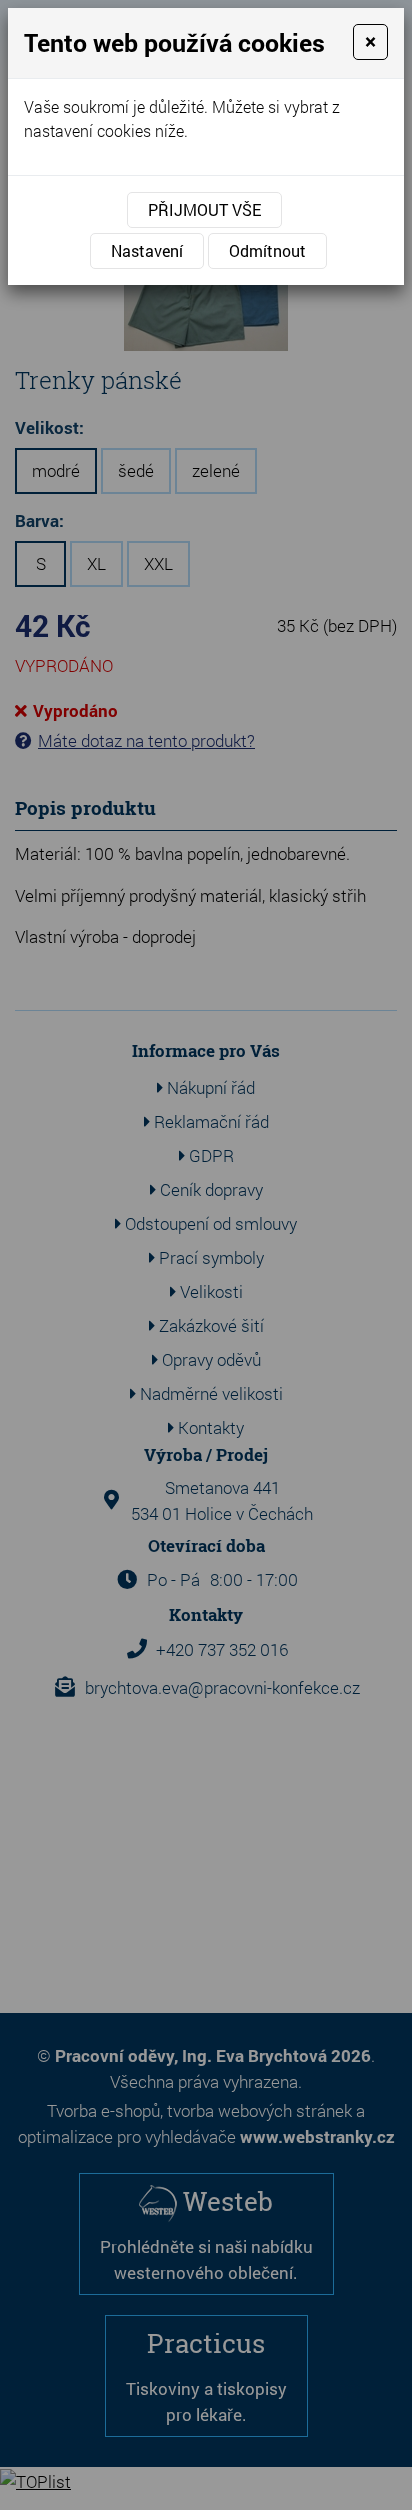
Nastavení (147, 250)
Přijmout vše (204, 209)
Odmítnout (267, 250)
